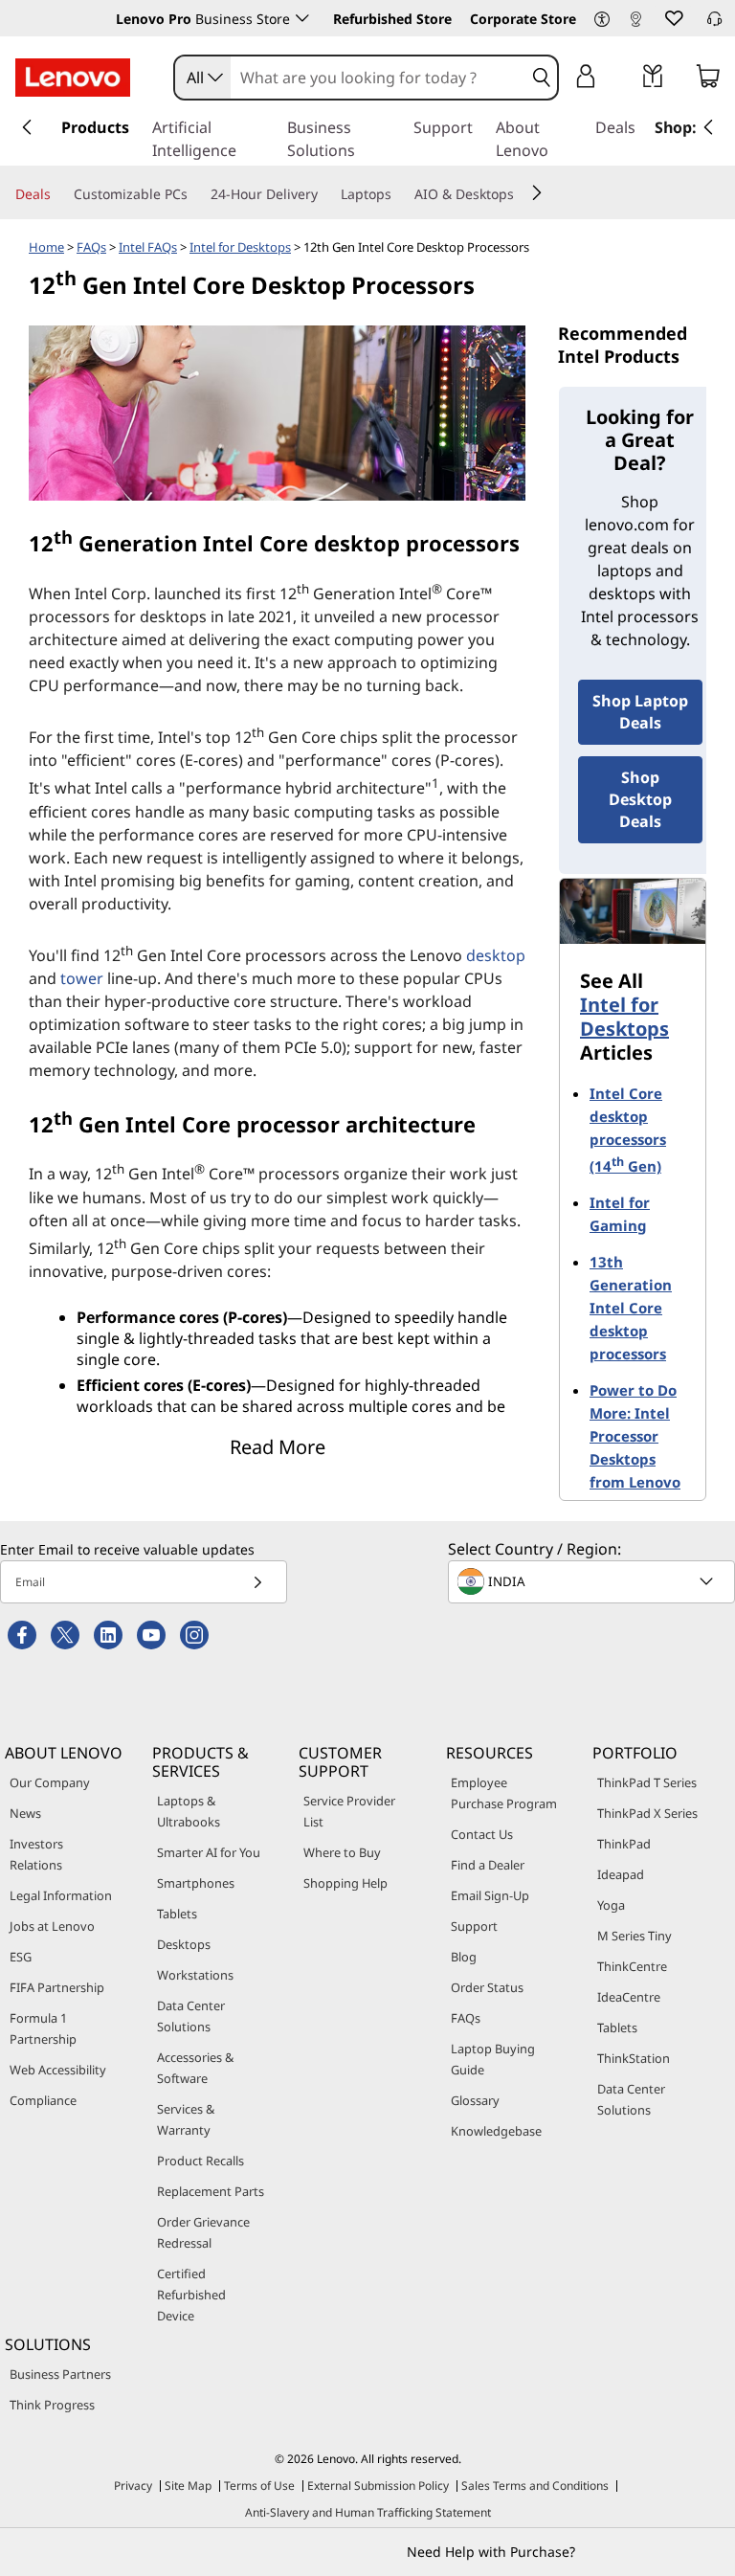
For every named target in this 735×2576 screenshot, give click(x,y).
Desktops (184, 1944)
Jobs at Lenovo (52, 1926)
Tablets (177, 1914)
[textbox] (593, 1581)
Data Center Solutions (191, 2016)
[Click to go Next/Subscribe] (257, 1582)
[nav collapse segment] (708, 127)
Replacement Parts (211, 2191)
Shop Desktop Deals (640, 799)
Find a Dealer (488, 1865)
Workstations (195, 1975)
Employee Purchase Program (504, 1793)
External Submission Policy (378, 2486)
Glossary (475, 2100)
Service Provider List (349, 1811)
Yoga (611, 1905)
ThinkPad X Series (647, 1813)
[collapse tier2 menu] (537, 192)
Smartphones (196, 1883)
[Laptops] (399, 194)
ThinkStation (634, 2058)
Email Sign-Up (490, 1895)
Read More (278, 1447)
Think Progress (52, 2405)
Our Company (50, 1782)
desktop (496, 955)
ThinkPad (624, 1844)
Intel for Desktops (240, 247)
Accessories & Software (195, 2068)
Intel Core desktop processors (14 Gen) (628, 1130)
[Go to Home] (73, 78)
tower (82, 978)
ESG (21, 1957)
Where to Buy (342, 1852)
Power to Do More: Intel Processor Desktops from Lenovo (635, 1436)
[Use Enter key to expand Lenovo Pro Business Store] (302, 18)
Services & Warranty (186, 2119)
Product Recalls (200, 2161)
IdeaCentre (629, 1997)
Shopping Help (345, 1883)
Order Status (487, 1987)
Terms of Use (259, 2486)
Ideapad (621, 1874)
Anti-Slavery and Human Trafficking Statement (368, 2512)
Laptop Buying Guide (493, 2059)
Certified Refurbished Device (191, 2295)
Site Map (188, 2486)
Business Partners (60, 2374)
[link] (635, 23)
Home (46, 247)
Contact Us (482, 1834)
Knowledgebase (496, 2131)
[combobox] (203, 78)
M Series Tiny (635, 1936)
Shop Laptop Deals (640, 712)
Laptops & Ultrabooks (189, 1811)
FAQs (91, 247)
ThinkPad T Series (647, 1782)
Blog (464, 1957)
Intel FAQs (148, 247)
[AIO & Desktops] (522, 194)
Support (474, 1926)
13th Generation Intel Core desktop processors (631, 1308)
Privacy (133, 2486)
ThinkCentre (632, 1966)
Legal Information (61, 1895)
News (25, 1813)
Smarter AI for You (209, 1852)
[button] (602, 20)
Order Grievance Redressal (203, 2232)
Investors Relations (36, 1854)
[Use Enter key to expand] (624, 79)
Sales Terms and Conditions (535, 2486)
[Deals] (58, 194)
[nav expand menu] (27, 127)
